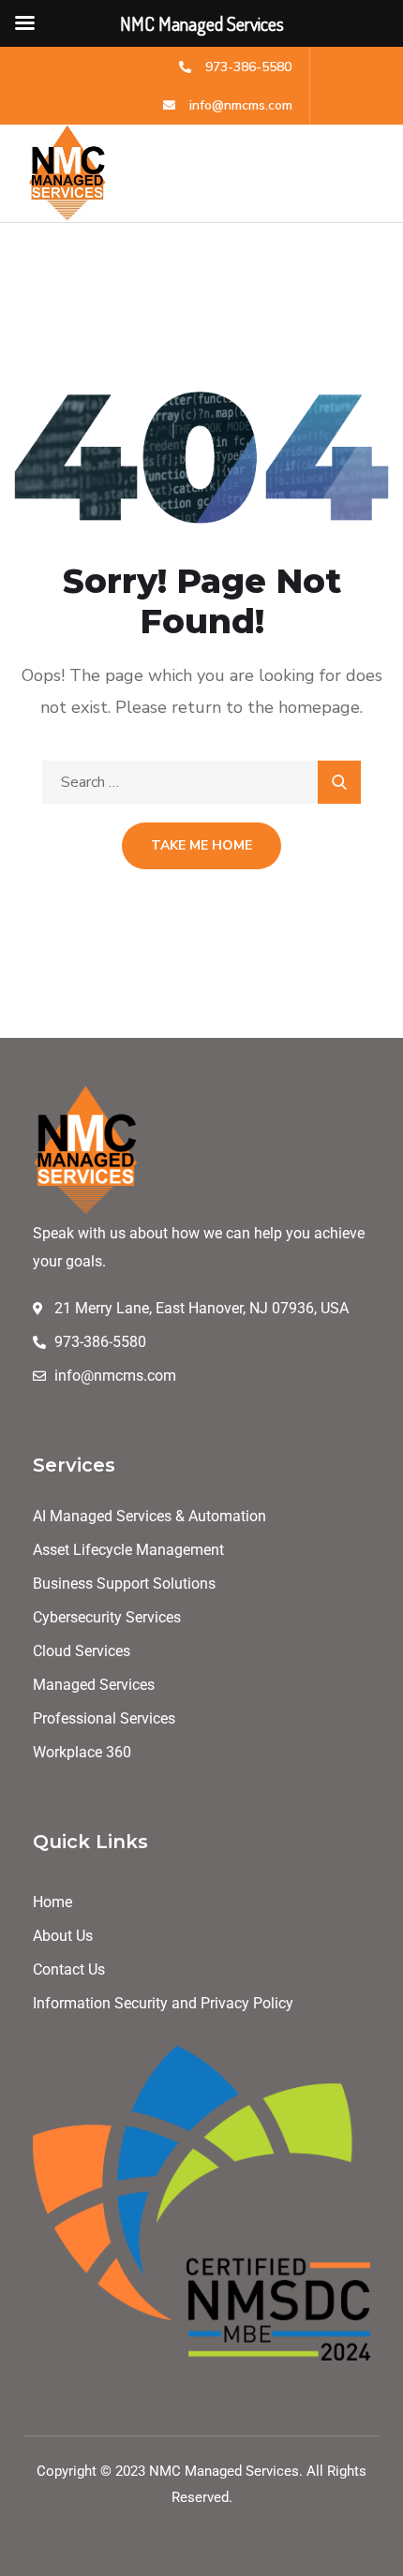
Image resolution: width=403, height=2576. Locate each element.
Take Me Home (201, 845)
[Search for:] (201, 782)
